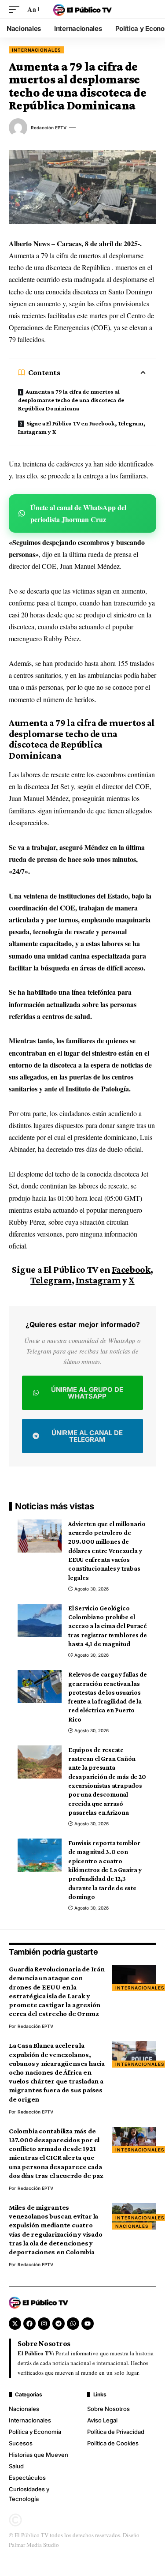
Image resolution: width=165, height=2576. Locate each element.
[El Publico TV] (83, 9)
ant (49, 1089)
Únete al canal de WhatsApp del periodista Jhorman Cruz (78, 513)
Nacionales (132, 2226)
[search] (150, 9)
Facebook (131, 1269)
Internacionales (37, 50)
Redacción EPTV (49, 128)
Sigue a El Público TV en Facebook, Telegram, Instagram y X (82, 427)
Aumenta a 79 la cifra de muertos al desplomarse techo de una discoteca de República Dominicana (71, 400)
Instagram (98, 1280)
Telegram (51, 1280)
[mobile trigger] (16, 9)
